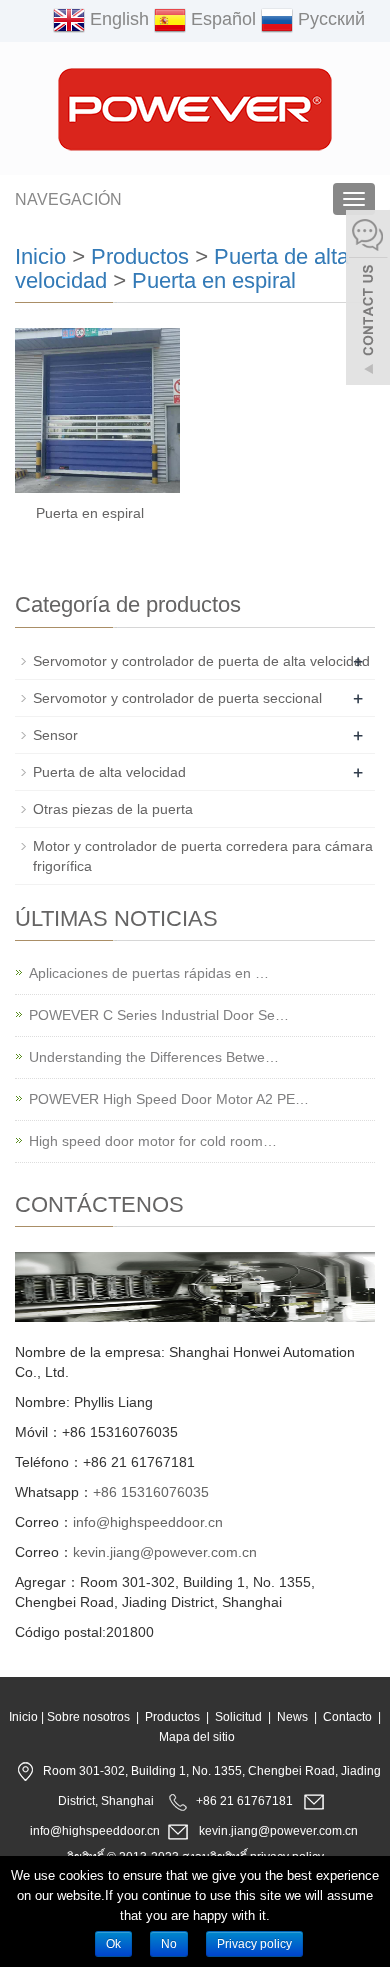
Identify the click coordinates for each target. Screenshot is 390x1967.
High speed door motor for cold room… (153, 1141)
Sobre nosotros (88, 1717)
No (169, 1944)
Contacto (347, 1717)
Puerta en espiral (214, 280)
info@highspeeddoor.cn (148, 1522)
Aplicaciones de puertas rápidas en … (149, 973)
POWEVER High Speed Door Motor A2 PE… (169, 1099)
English (117, 19)
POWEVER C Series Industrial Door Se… (159, 1015)
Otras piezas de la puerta (113, 809)
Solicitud (238, 1717)
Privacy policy (254, 1944)
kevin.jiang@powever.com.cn (165, 1552)
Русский (329, 19)
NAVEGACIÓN (68, 199)
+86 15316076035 (151, 1492)
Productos (140, 256)
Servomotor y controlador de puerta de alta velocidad (201, 661)
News (292, 1717)
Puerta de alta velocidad (109, 772)
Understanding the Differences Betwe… (154, 1057)
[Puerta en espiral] (97, 410)
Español (221, 19)
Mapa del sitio (197, 1737)
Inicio (40, 256)
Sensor (55, 735)
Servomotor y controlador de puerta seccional (177, 698)
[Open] (368, 300)
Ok (113, 1944)
